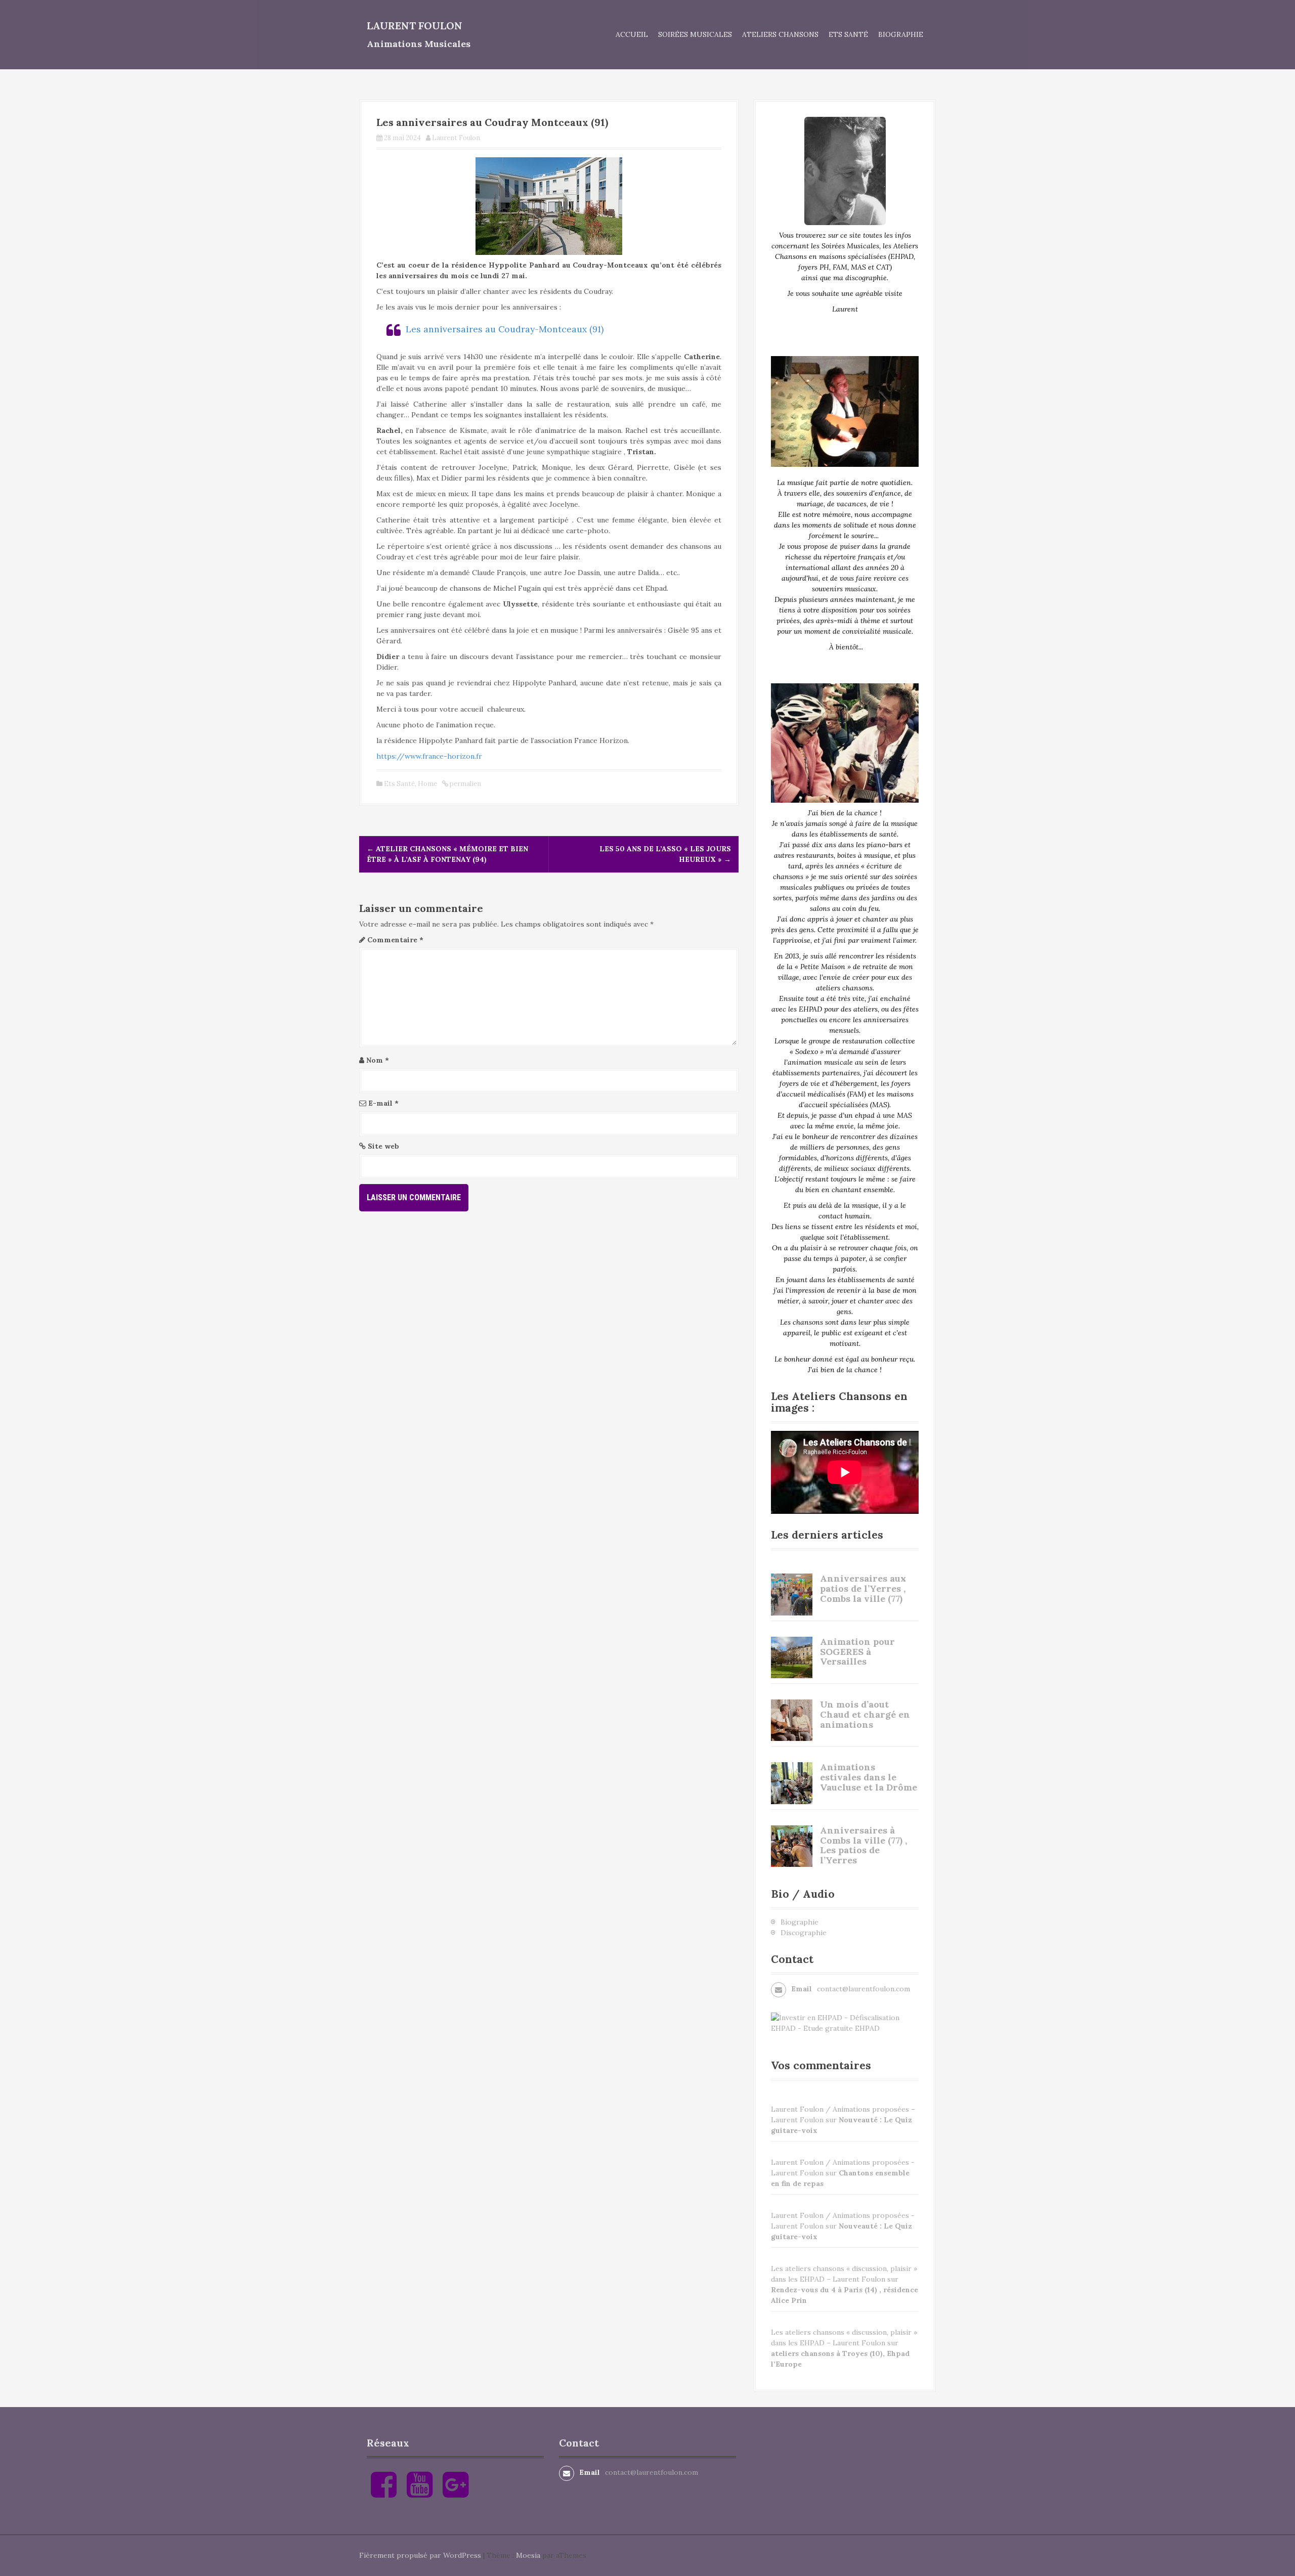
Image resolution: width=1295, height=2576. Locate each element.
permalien (465, 784)
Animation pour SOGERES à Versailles (857, 1652)
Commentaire (395, 940)
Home (427, 784)
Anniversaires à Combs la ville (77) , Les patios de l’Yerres (864, 1845)
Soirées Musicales (695, 34)
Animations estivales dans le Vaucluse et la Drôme (869, 1777)
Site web (383, 1146)
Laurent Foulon (415, 26)
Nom (378, 1060)
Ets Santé (848, 34)
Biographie (901, 34)
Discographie (804, 1933)
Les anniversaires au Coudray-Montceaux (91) (505, 329)
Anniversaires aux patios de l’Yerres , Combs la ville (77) (863, 1588)
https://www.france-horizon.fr (429, 756)
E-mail (383, 1103)
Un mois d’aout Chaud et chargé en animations (865, 1714)
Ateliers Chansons (780, 34)
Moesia (528, 2555)
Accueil (632, 34)
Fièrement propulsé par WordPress (420, 2555)
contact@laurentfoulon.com (864, 1989)
